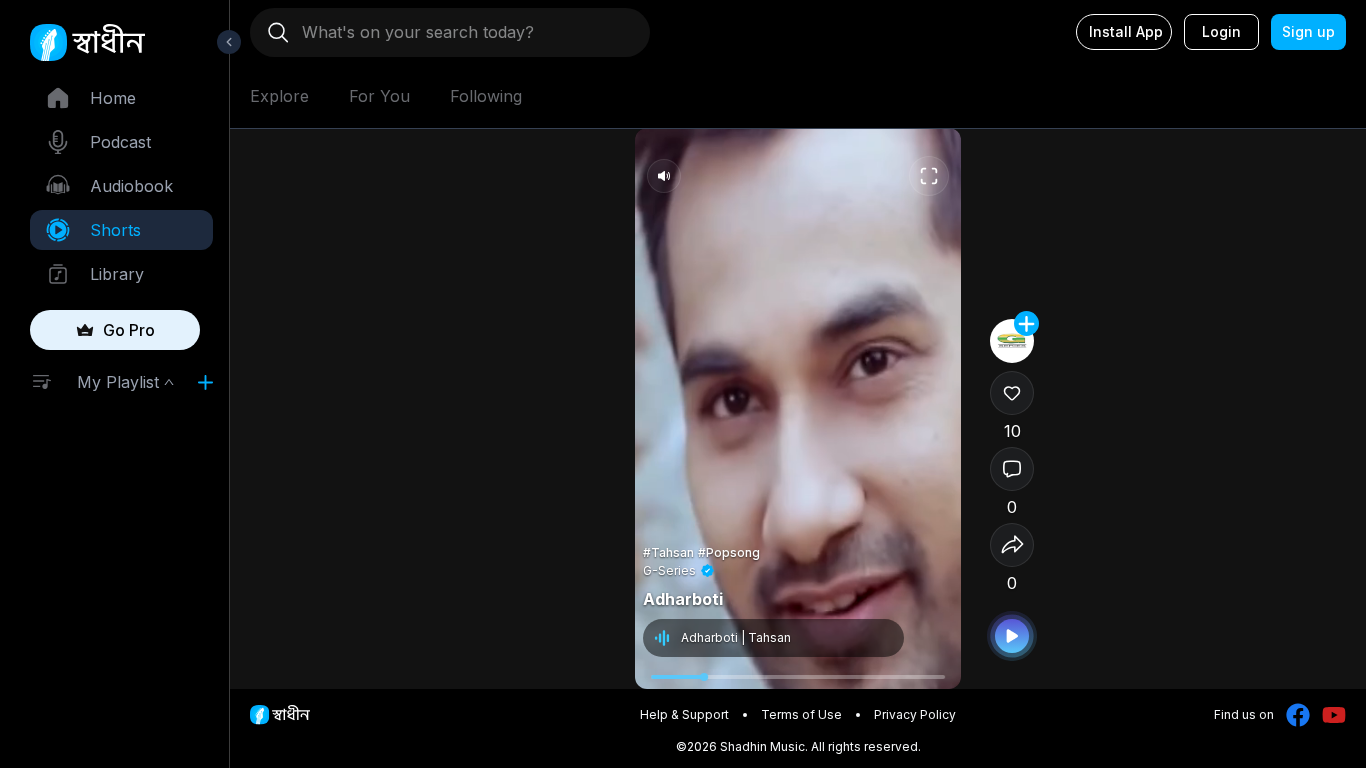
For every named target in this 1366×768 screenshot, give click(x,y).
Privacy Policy (915, 714)
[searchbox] (458, 32)
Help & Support (684, 714)
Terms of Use (801, 714)
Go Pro (129, 330)
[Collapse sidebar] (229, 42)
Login (1221, 31)
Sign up (1308, 31)
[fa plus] (1026, 323)
